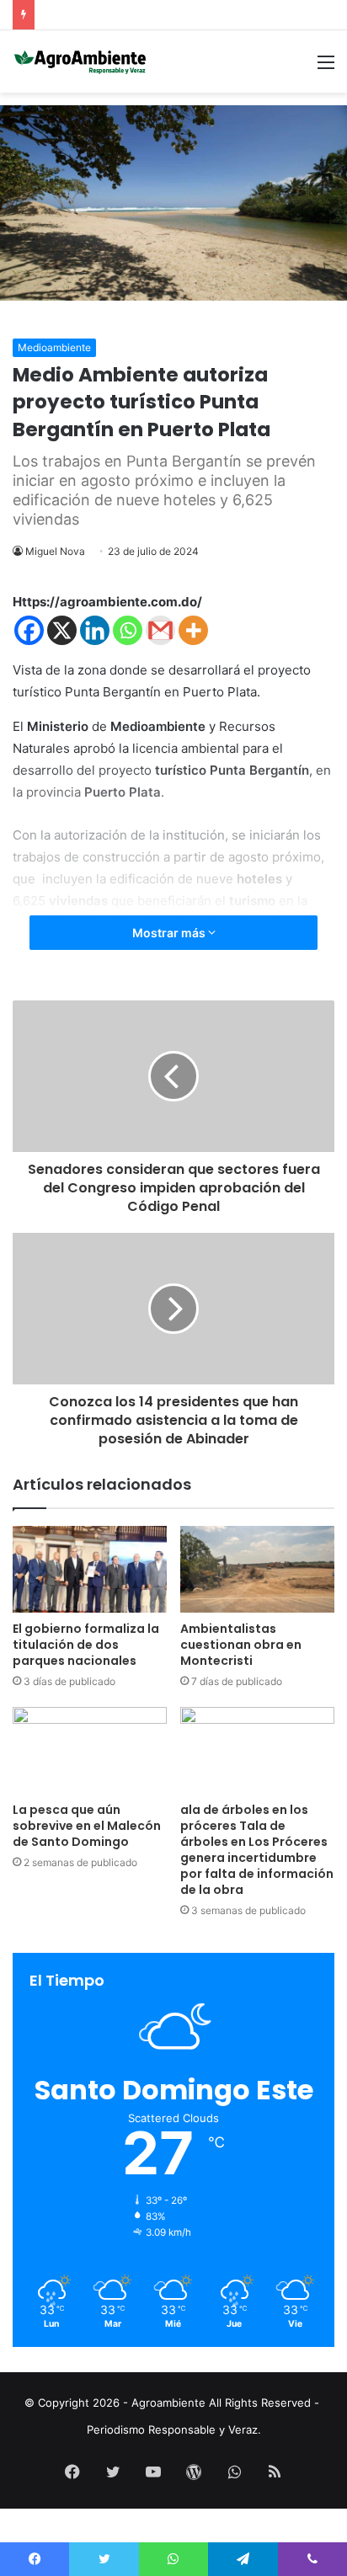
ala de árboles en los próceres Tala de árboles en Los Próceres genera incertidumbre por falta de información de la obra (257, 1850)
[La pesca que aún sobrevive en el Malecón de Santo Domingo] (90, 1750)
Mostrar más (170, 933)
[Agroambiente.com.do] (80, 61)
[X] (62, 630)
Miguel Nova (55, 551)
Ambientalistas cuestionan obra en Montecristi (241, 1645)
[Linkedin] (95, 630)
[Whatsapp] (128, 630)
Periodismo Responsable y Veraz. (174, 2429)
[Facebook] (29, 630)
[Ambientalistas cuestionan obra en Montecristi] (257, 1569)
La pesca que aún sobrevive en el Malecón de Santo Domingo (87, 1826)
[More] (193, 630)
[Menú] (326, 68)
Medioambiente (54, 347)
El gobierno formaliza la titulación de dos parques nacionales (86, 1645)
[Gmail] (160, 630)
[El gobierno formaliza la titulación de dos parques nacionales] (90, 1569)
